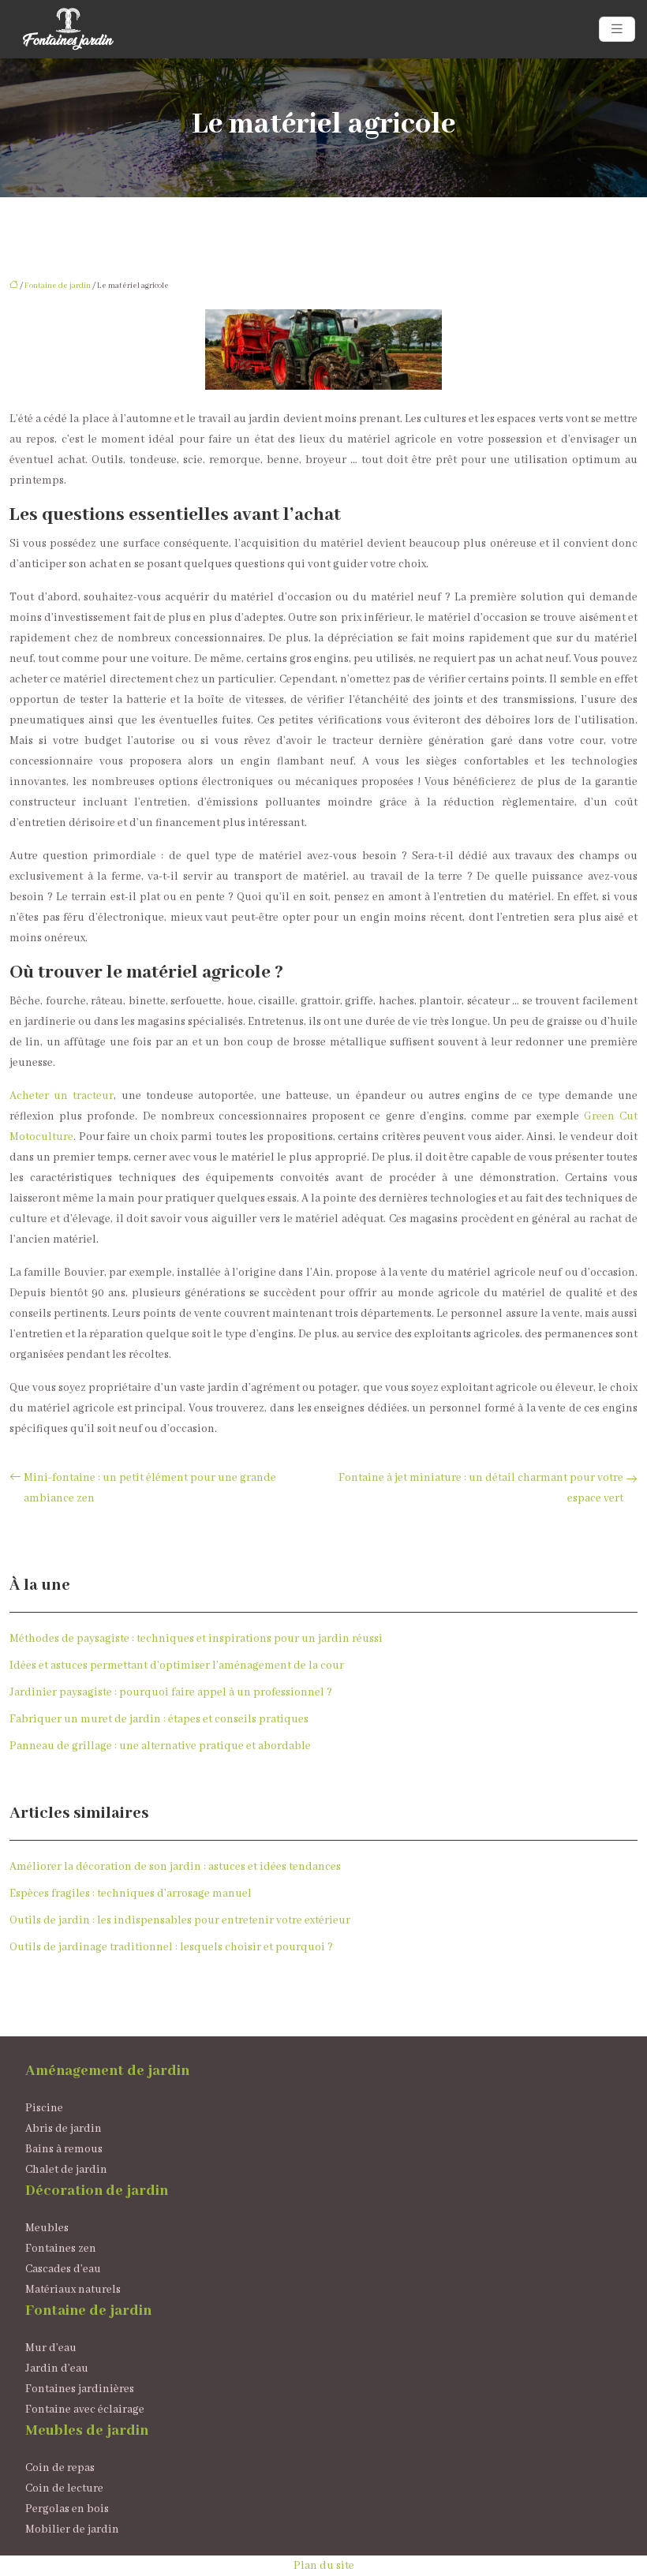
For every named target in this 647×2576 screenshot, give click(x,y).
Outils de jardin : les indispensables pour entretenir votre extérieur (180, 1920)
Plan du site (324, 2566)
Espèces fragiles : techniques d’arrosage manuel (131, 1894)
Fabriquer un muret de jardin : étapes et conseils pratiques (159, 1719)
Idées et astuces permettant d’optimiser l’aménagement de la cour (177, 1666)
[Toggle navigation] (617, 30)
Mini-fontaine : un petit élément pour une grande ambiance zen (150, 1488)
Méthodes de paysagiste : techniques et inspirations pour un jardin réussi (196, 1639)
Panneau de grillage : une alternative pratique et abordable (160, 1746)
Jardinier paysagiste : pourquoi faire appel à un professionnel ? (171, 1692)
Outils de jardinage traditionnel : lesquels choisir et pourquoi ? (171, 1947)
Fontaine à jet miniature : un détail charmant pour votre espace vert (481, 1488)
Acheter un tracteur (62, 1096)
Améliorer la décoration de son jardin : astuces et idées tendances (175, 1867)
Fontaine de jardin (58, 286)
